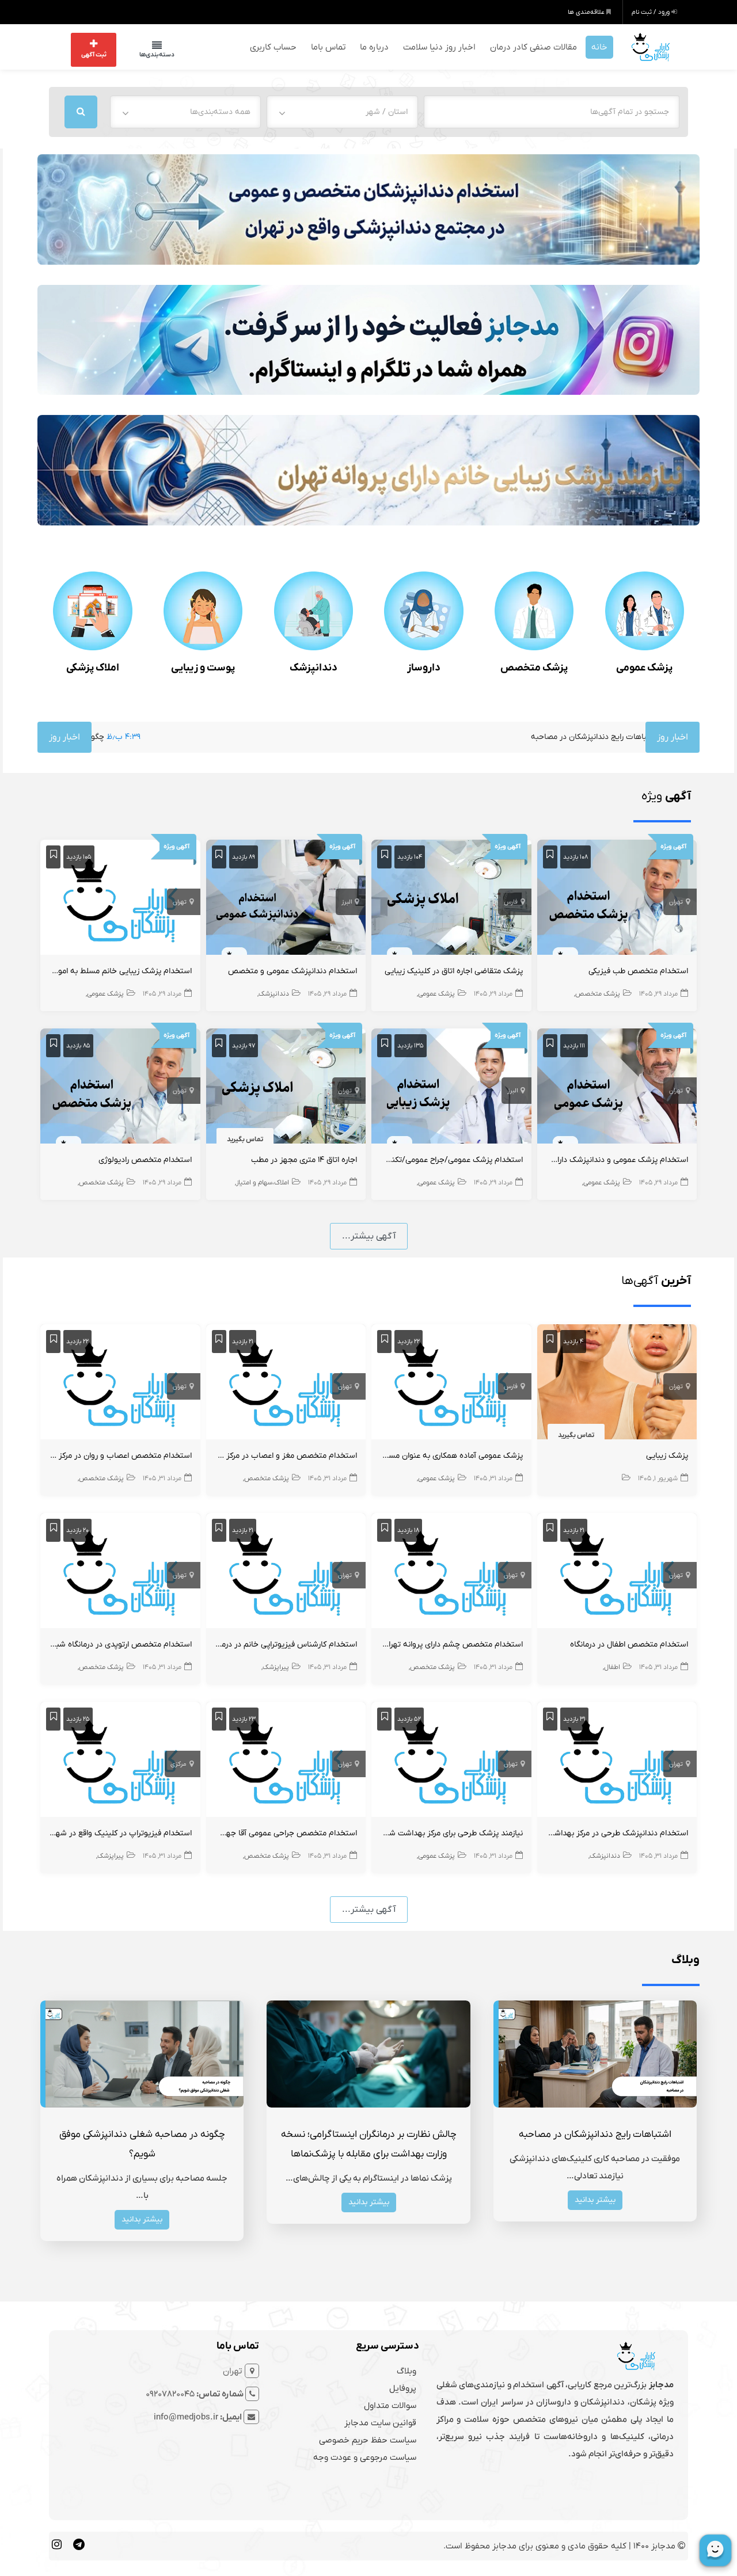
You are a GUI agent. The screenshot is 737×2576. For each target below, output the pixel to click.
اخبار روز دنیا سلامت (439, 46)
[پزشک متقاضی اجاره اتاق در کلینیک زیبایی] (451, 898)
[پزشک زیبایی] (617, 1383)
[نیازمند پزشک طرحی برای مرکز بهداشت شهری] (451, 1760)
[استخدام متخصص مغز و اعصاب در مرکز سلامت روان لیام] (286, 1383)
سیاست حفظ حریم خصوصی (368, 2438)
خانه (599, 46)
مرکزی (178, 1763)
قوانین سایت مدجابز (380, 2421)
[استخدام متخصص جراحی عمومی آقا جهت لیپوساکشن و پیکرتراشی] (286, 1760)
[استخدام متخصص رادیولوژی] (120, 1087)
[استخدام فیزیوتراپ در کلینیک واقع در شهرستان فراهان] (120, 1760)
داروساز (424, 667)
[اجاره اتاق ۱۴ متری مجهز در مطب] (286, 1087)
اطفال (612, 1666)
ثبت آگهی (94, 54)
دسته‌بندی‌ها (145, 54)
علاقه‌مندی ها (587, 12)
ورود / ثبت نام (651, 12)
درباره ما (374, 46)
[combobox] (342, 110)
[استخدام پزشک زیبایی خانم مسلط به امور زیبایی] (120, 898)
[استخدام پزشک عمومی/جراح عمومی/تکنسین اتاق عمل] (451, 1087)
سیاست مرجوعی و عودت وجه (365, 2456)
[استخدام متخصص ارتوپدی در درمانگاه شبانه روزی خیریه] (120, 1572)
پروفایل (403, 2387)
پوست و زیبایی (203, 667)
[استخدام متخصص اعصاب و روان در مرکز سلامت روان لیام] (120, 1383)
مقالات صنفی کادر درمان (533, 46)
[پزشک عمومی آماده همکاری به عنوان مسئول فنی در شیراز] (451, 1383)
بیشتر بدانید (595, 2198)
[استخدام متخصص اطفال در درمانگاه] (617, 1572)
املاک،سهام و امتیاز (263, 1182)
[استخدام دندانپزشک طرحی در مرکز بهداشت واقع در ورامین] (617, 1760)
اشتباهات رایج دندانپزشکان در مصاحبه (484, 736)
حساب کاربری (273, 46)
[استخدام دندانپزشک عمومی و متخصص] (286, 898)
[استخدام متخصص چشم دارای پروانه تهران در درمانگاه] (451, 1572)
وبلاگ (407, 2369)
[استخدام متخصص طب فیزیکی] (617, 898)
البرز (347, 901)
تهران (676, 901)
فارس (511, 901)
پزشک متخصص (534, 667)
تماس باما (328, 46)
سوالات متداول (390, 2404)
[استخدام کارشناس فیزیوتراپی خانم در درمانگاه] (286, 1572)
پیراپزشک (276, 1666)
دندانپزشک (314, 667)
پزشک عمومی (644, 667)
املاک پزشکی (93, 667)
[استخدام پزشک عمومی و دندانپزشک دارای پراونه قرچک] (617, 1087)
